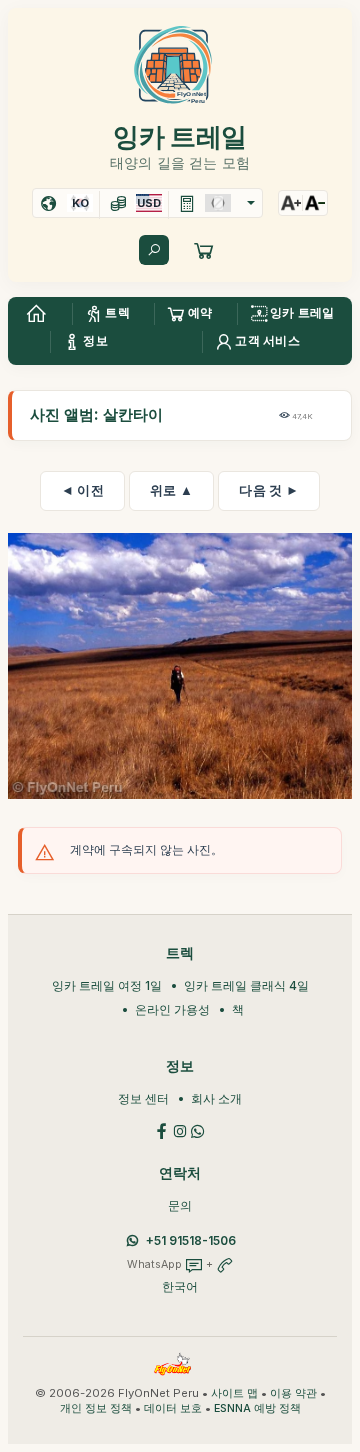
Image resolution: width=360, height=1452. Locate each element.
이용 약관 (293, 1393)
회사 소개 (216, 1098)
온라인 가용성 (172, 1009)
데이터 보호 (173, 1408)
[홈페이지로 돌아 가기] (36, 314)
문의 (180, 1205)
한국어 (180, 1286)
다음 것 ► (269, 490)
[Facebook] (162, 1129)
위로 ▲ (171, 490)
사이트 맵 (234, 1393)
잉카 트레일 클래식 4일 (246, 985)
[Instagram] (180, 1129)
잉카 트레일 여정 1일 (107, 985)
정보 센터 (143, 1098)
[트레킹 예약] (204, 250)
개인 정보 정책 (96, 1408)
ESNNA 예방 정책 (257, 1408)
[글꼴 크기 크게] (291, 203)
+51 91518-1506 (191, 1240)
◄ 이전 (82, 490)
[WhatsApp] (198, 1129)
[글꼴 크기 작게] (315, 203)
